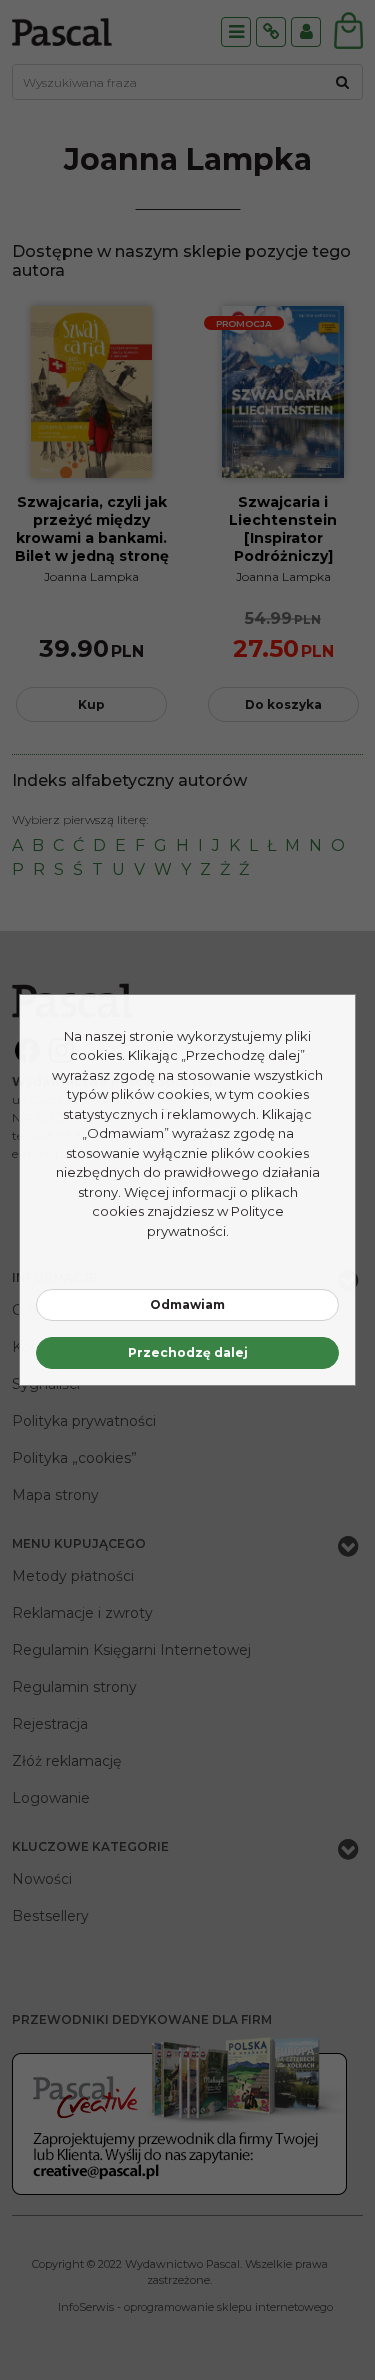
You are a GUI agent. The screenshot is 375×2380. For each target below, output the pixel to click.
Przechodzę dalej (188, 1352)
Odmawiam (187, 1304)
